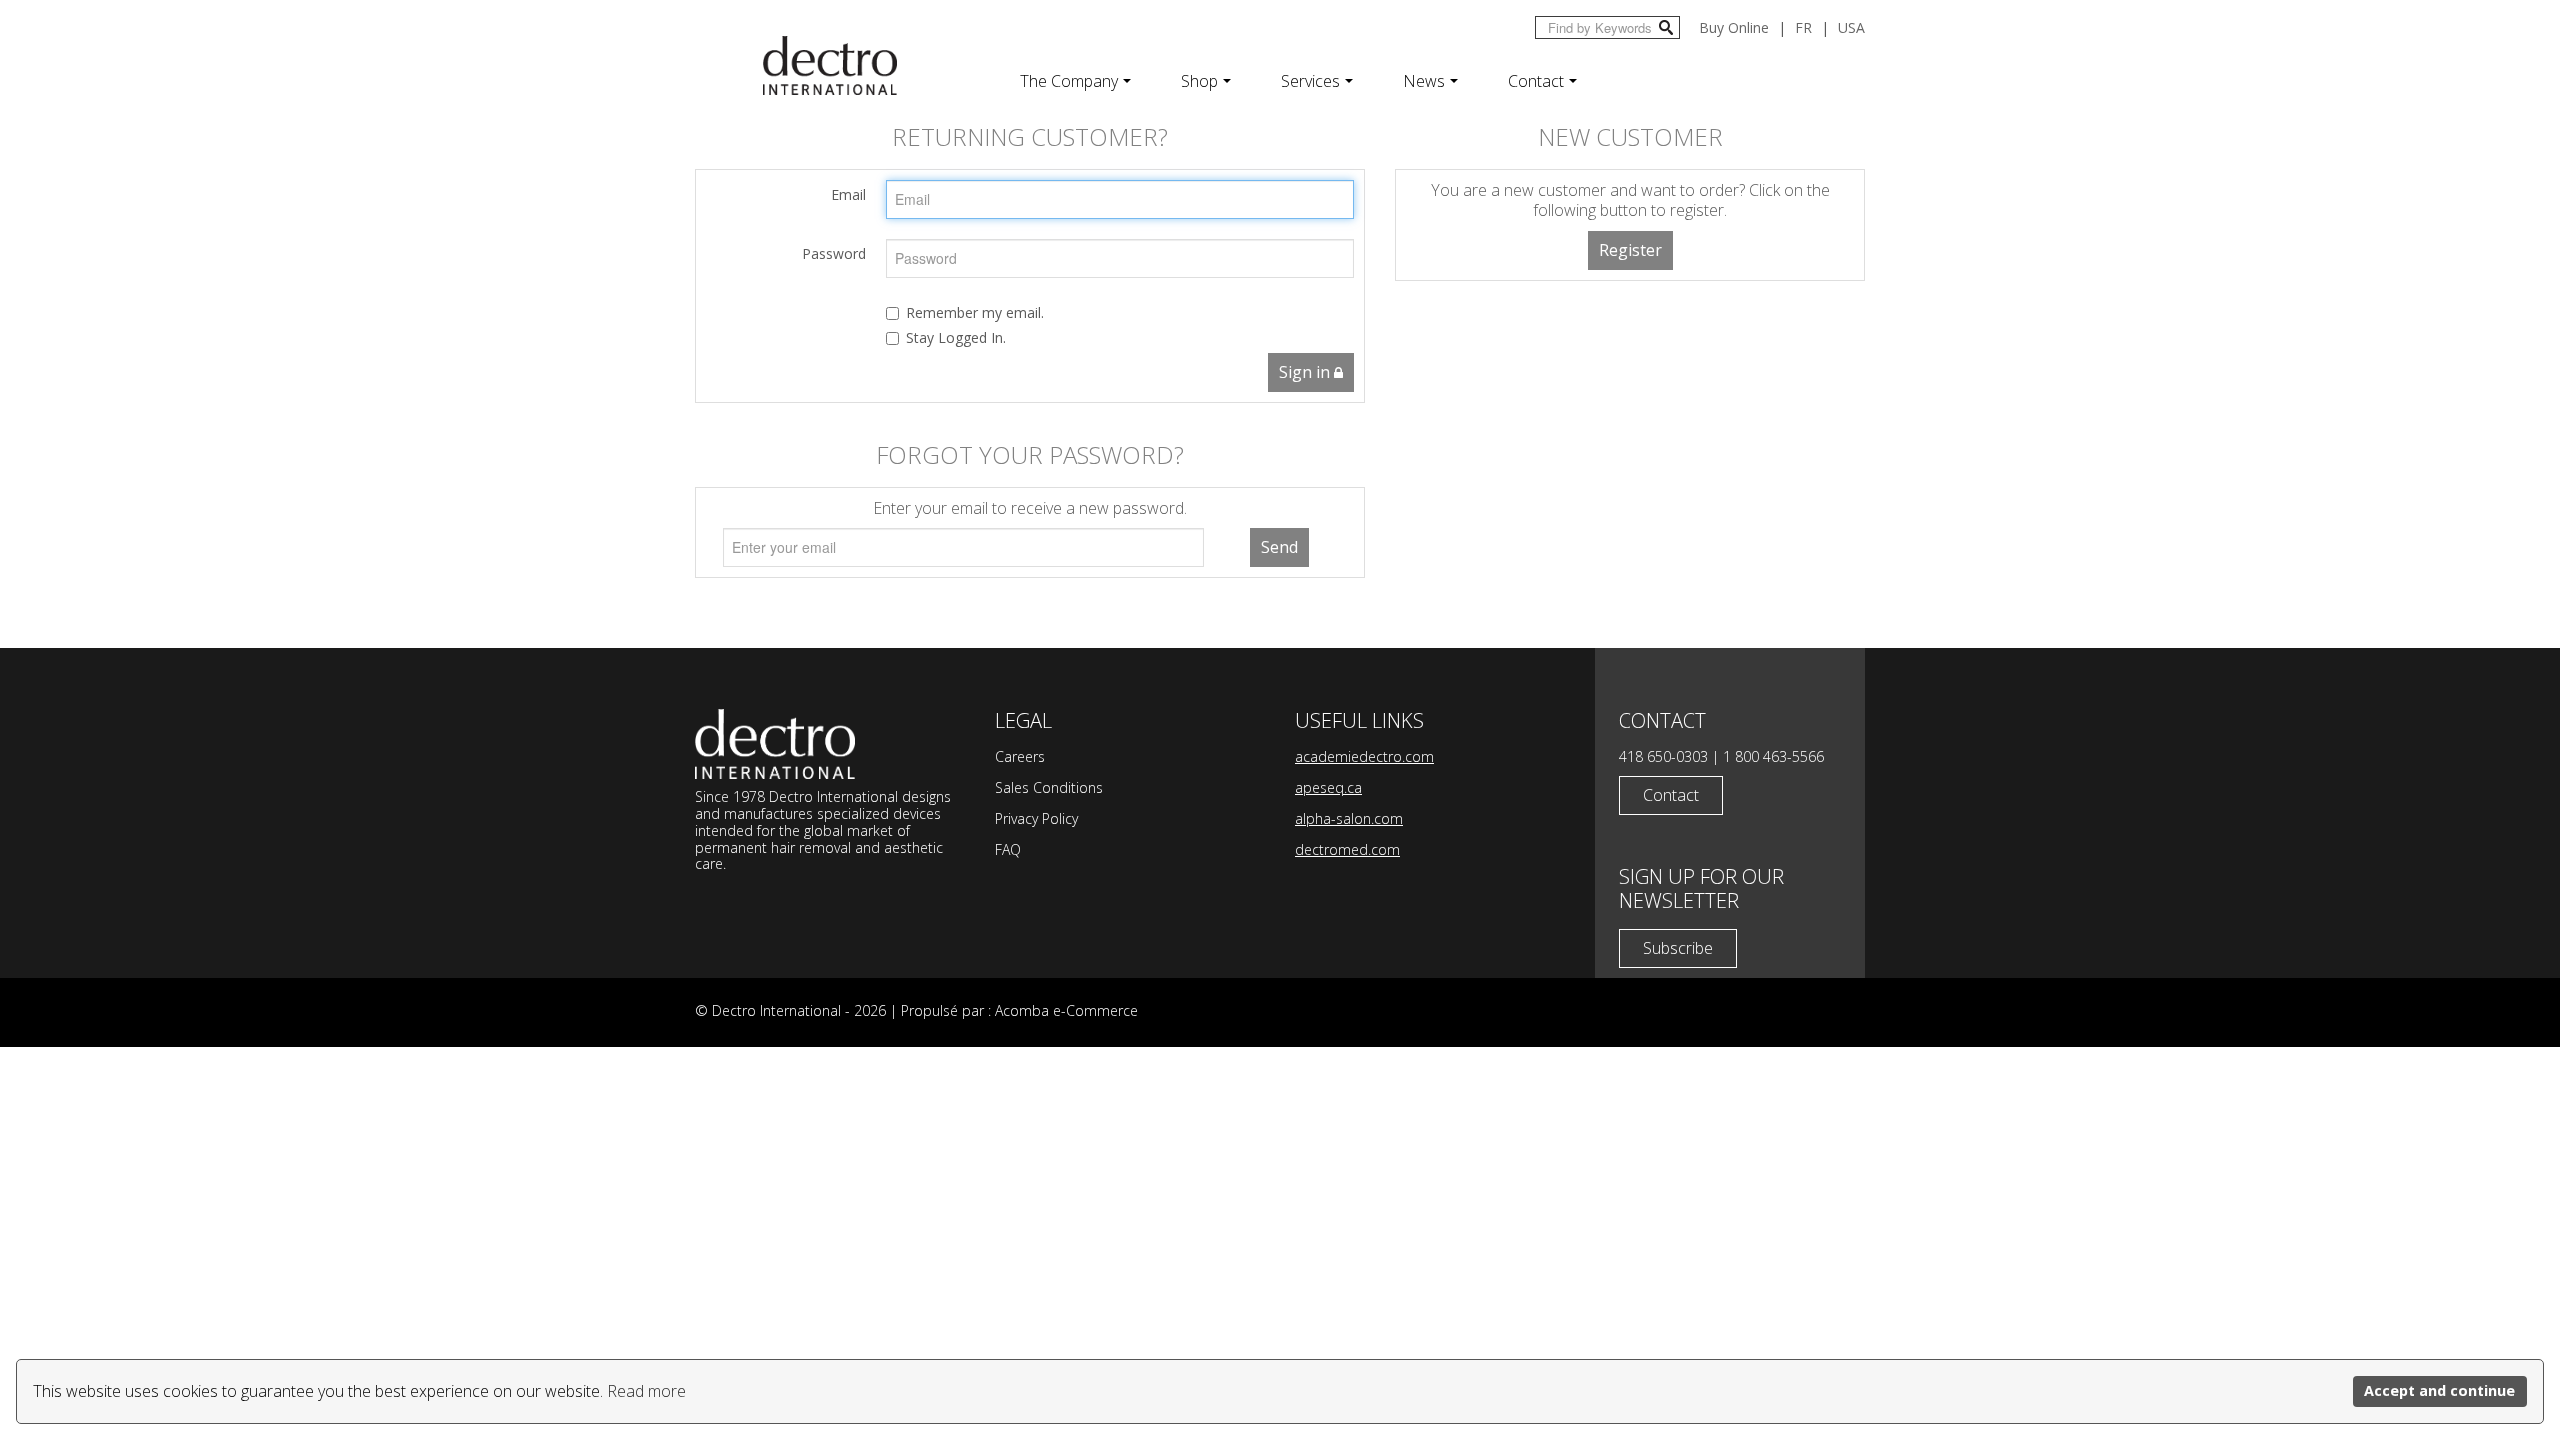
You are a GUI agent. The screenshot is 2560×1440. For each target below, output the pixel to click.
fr (1803, 27)
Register (1630, 250)
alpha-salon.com (1349, 818)
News (1424, 81)
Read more (646, 1391)
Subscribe (1678, 948)
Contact (1536, 81)
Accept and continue (2439, 1390)
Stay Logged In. (956, 337)
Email (848, 194)
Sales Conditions (1049, 787)
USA (1851, 27)
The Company (1069, 81)
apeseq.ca (1328, 787)
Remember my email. (975, 312)
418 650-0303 (1663, 756)
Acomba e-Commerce (1066, 1010)
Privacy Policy (1036, 818)
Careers (1020, 756)
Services (1310, 81)
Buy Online (1734, 27)
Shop (1199, 81)
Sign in (1306, 372)
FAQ (1008, 849)
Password (834, 253)
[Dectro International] (830, 65)
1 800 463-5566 (1773, 756)
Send (1279, 547)
